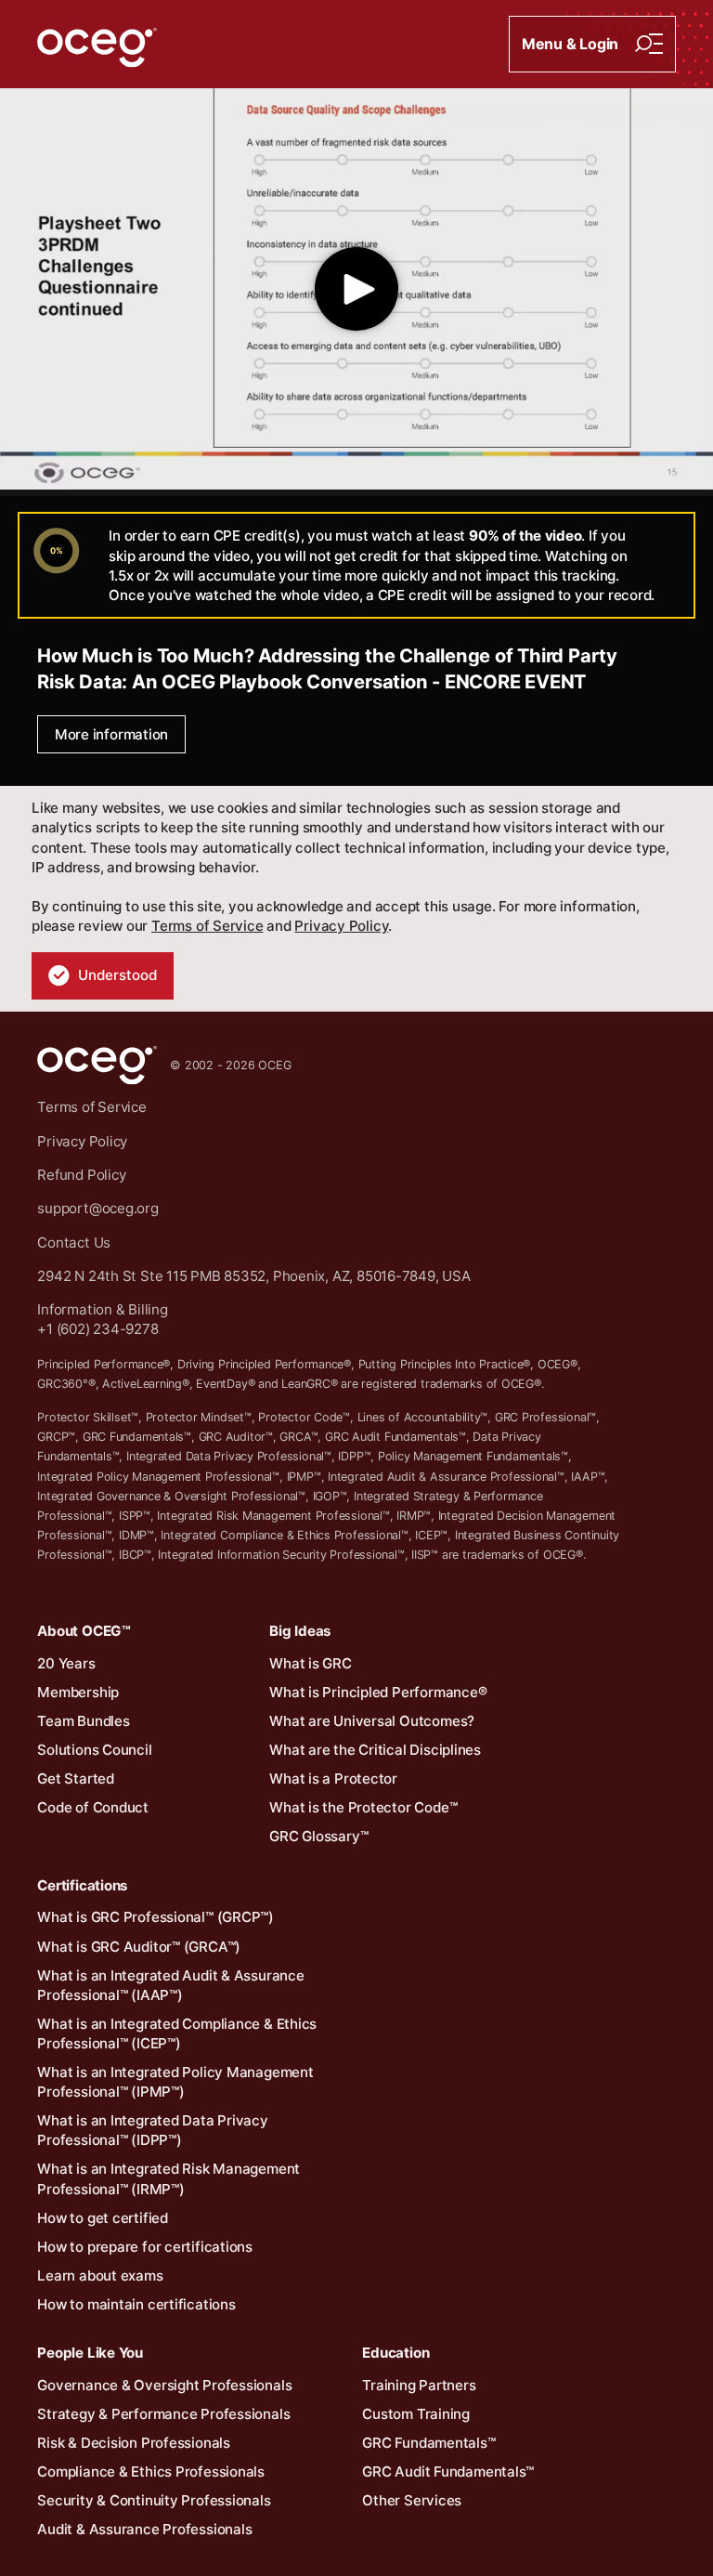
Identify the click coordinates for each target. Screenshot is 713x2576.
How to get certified (103, 2218)
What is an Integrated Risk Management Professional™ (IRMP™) (169, 2178)
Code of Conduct (93, 1807)
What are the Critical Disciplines (375, 1750)
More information (111, 734)
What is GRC (311, 1663)
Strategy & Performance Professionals (163, 2414)
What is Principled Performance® (378, 1692)
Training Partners (419, 2385)
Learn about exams (100, 2275)
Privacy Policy (341, 926)
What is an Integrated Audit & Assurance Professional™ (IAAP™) (170, 1985)
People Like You (90, 2353)
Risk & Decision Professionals (134, 2443)
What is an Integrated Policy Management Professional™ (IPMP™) (175, 2082)
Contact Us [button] (74, 1242)
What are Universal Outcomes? (372, 1721)
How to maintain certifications (136, 2304)
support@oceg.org (97, 1208)
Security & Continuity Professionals (154, 2500)
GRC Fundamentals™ (428, 2443)
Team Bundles (83, 1721)
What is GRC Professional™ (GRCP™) (156, 1917)
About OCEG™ (84, 1631)
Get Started (76, 1778)
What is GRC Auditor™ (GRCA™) (139, 1947)
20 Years (66, 1663)
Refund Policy (81, 1175)
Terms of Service (207, 926)
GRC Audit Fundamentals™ (448, 2471)
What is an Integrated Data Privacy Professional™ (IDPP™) (153, 2130)
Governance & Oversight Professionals (164, 2385)
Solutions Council (94, 1750)
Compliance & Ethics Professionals (151, 2471)
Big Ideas (300, 1631)
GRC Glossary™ (318, 1836)
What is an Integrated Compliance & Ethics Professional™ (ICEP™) (177, 2033)
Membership (78, 1692)
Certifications (82, 1885)
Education (395, 2353)
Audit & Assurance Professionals (144, 2529)
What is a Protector (333, 1778)
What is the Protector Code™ (363, 1807)
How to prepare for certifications (145, 2247)
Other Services (412, 2500)
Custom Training (416, 2414)
